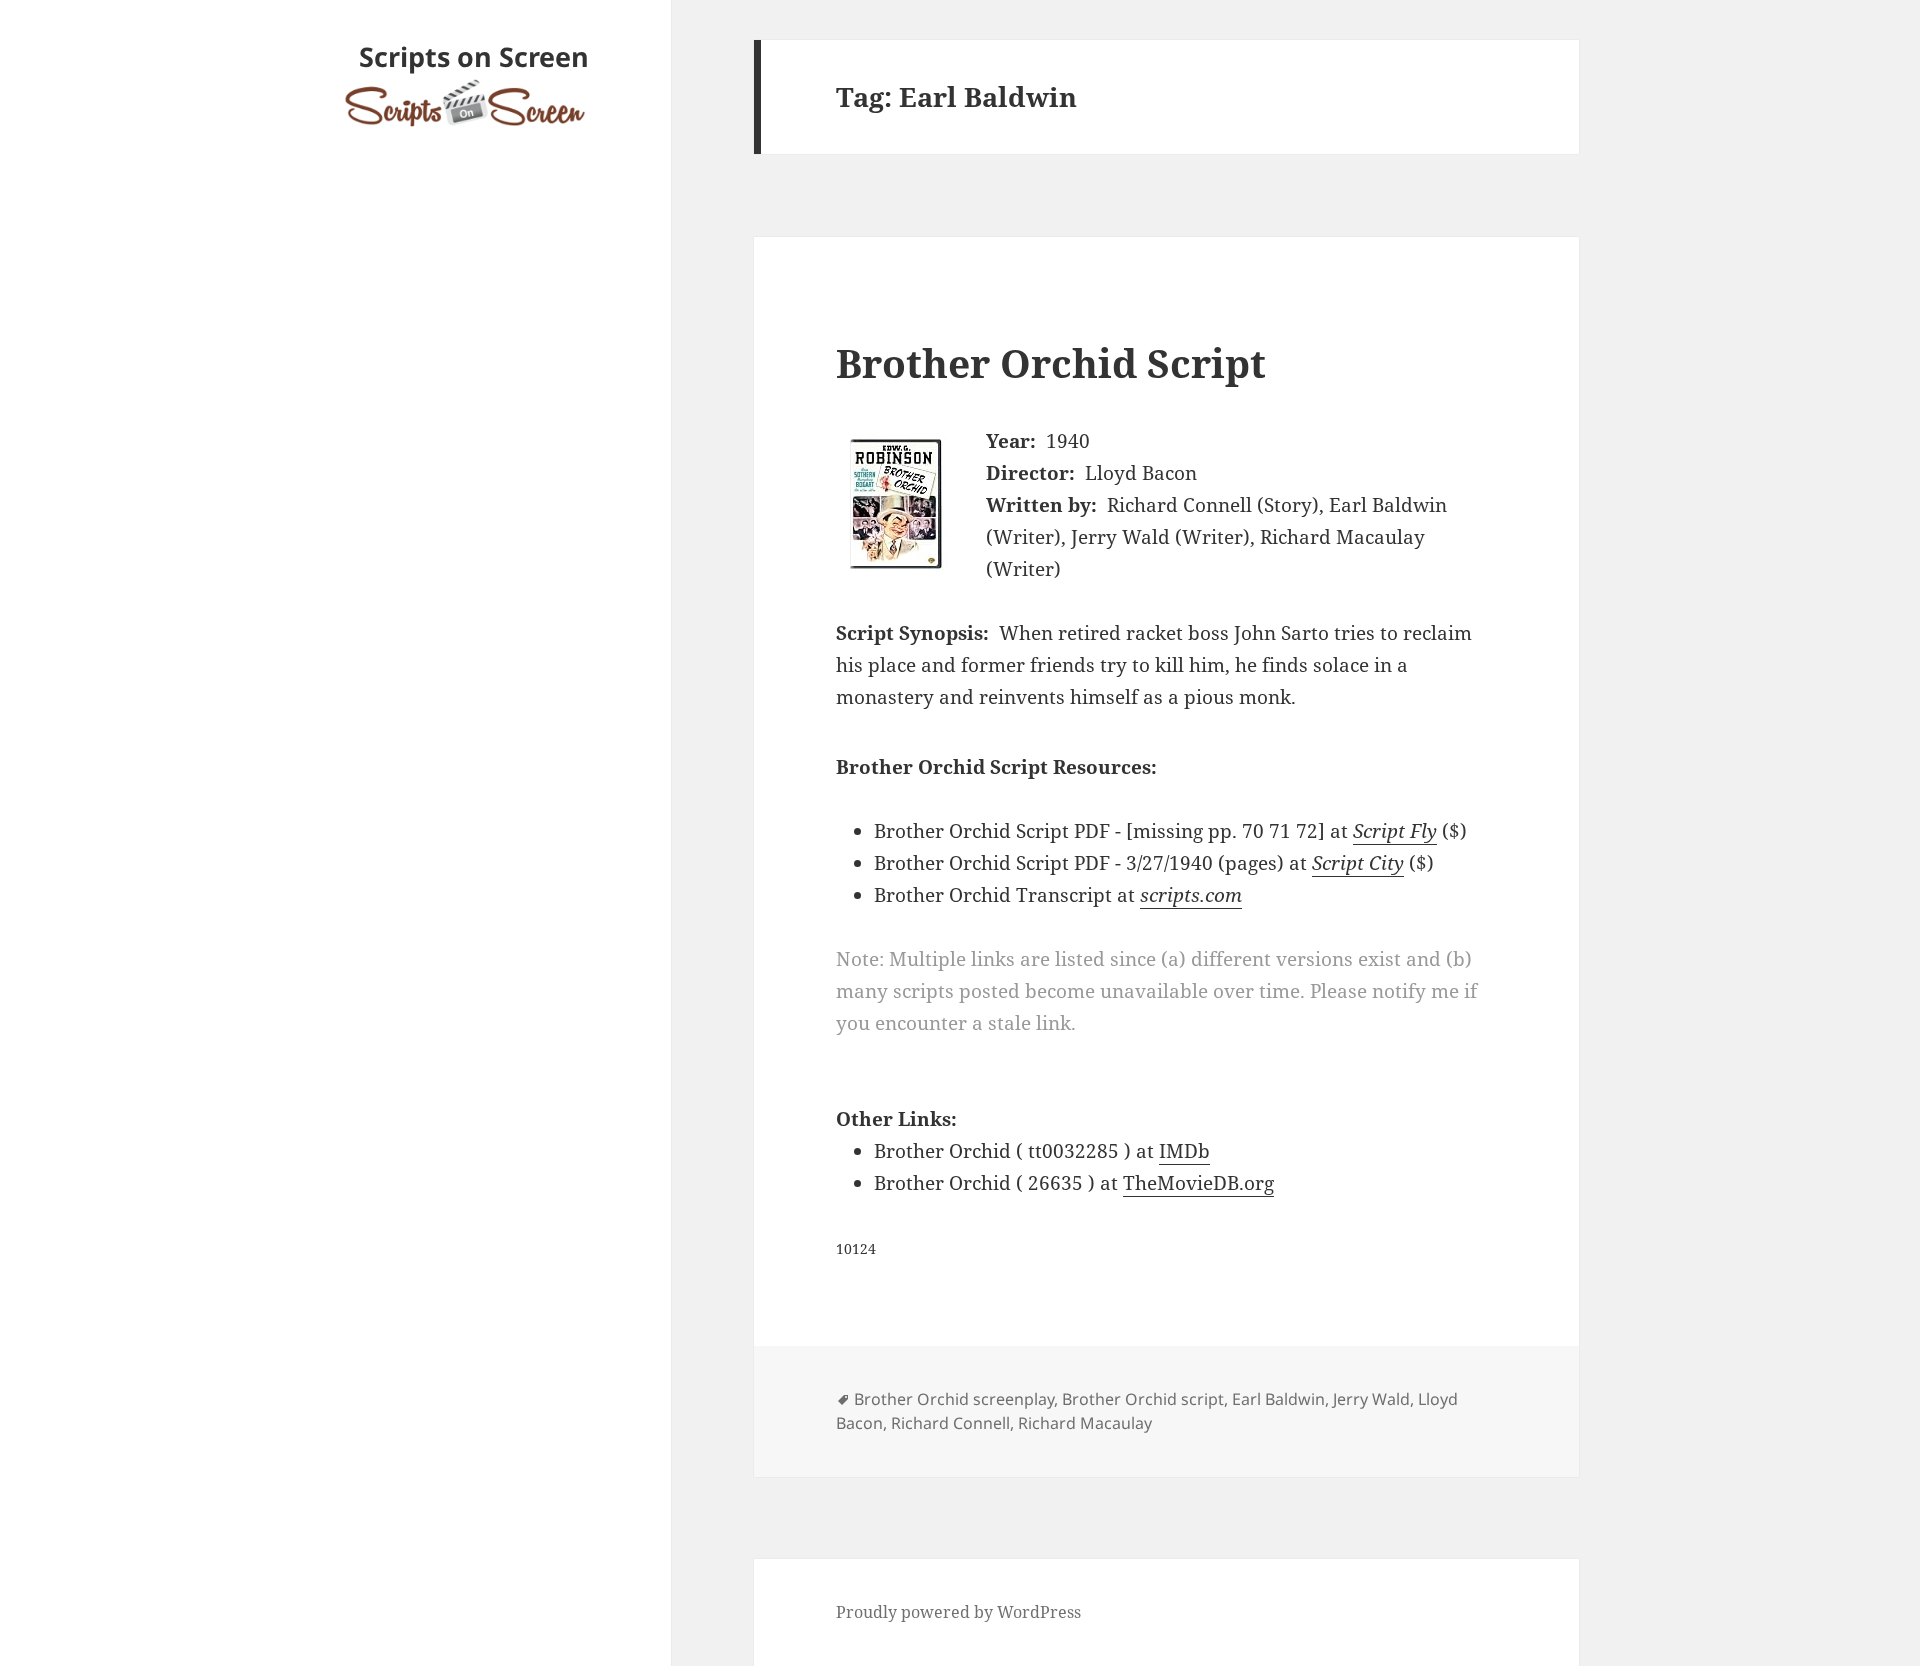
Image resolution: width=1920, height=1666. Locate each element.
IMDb (1184, 1151)
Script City (1358, 863)
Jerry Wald (1371, 1399)
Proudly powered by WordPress (958, 1612)
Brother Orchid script (1143, 1399)
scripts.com (1191, 895)
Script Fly (1395, 831)
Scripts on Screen (474, 56)
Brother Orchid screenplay (954, 1399)
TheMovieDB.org (1198, 1183)
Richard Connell (950, 1423)
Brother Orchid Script (1051, 362)
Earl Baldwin (1278, 1399)
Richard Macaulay (1085, 1423)
